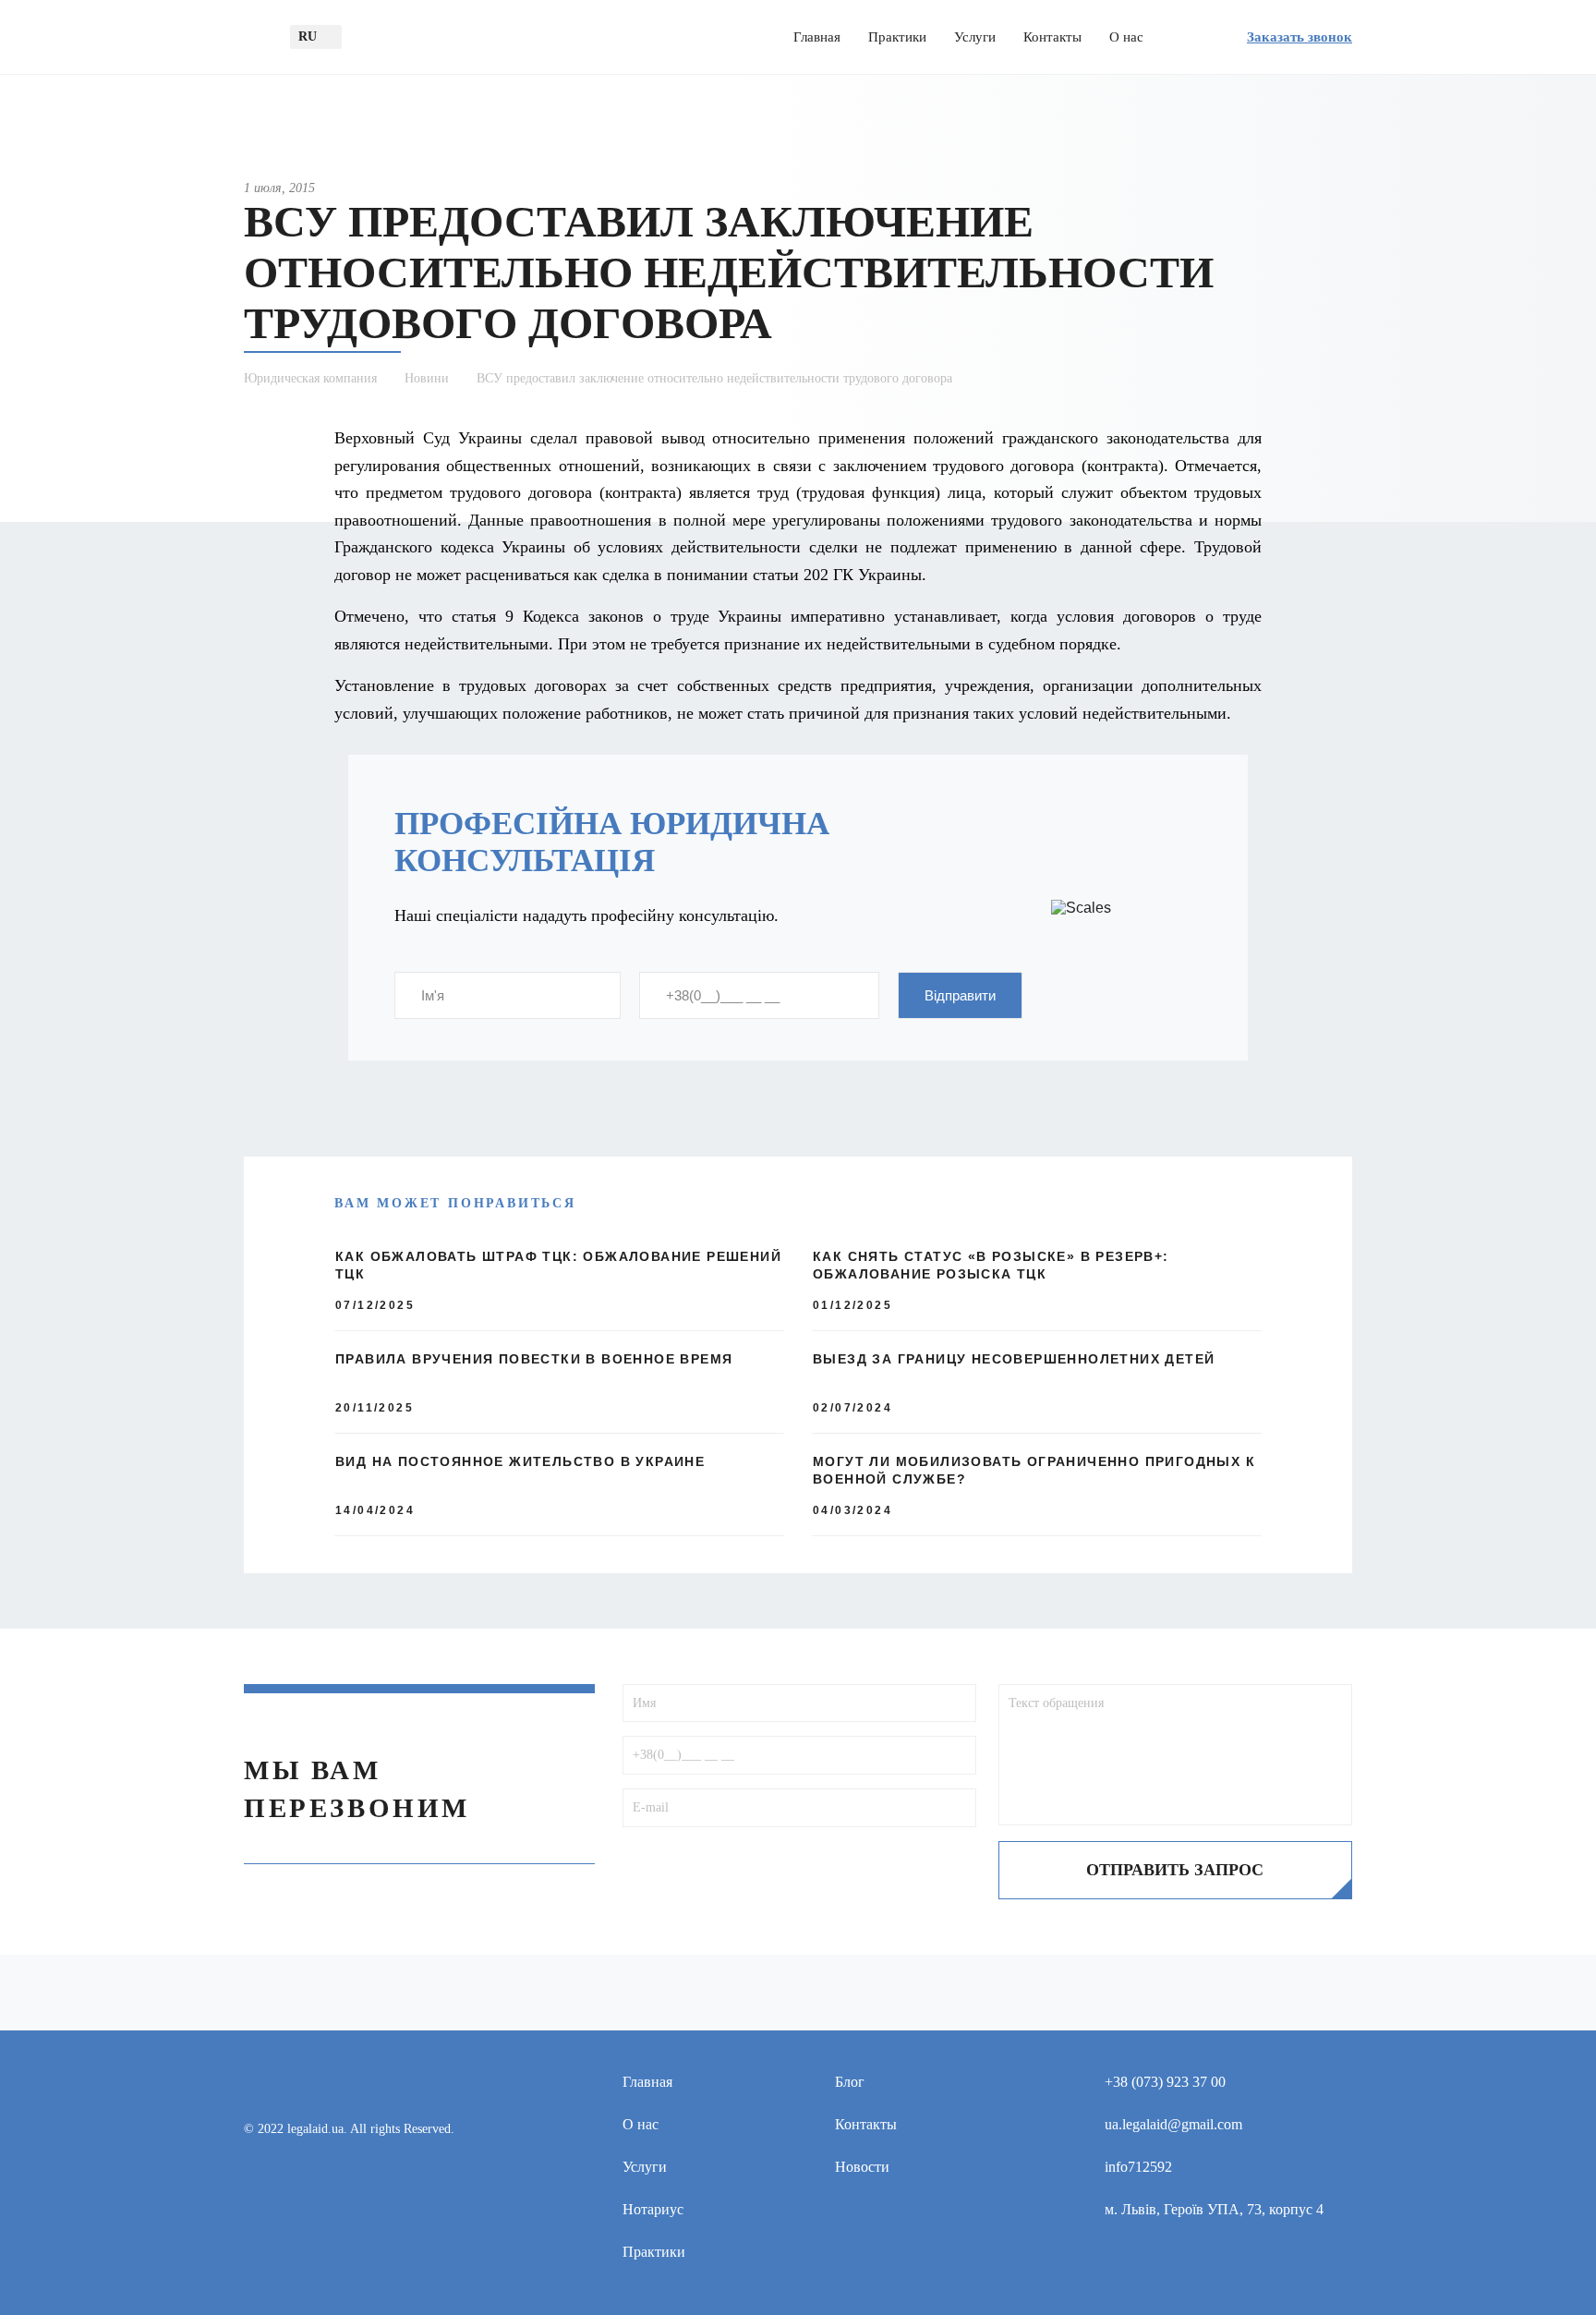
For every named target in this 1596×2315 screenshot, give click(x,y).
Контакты (1052, 37)
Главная (817, 37)
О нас (1126, 37)
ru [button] (308, 36)
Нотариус (653, 2209)
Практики (897, 37)
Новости (862, 2167)
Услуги (975, 37)
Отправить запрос (1175, 1870)
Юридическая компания (310, 378)
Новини (427, 378)
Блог (850, 2082)
